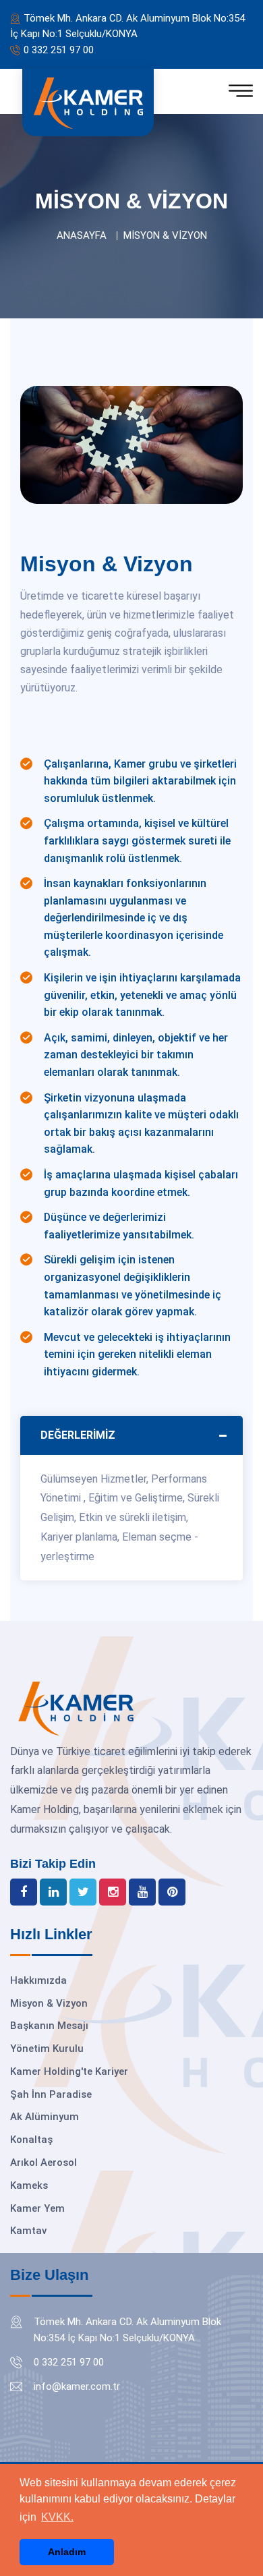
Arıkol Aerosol (43, 2163)
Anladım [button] (67, 2552)
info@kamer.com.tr (77, 2386)
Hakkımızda (38, 1980)
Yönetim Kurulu (47, 2049)
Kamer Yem (37, 2208)
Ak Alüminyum (45, 2117)
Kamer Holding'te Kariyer (69, 2071)
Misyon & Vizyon (49, 2003)
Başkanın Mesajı (49, 2026)
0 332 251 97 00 (59, 50)
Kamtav (28, 2231)
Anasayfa (82, 235)
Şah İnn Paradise (51, 2094)
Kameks (29, 2185)
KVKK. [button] (57, 2517)
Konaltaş (31, 2140)
